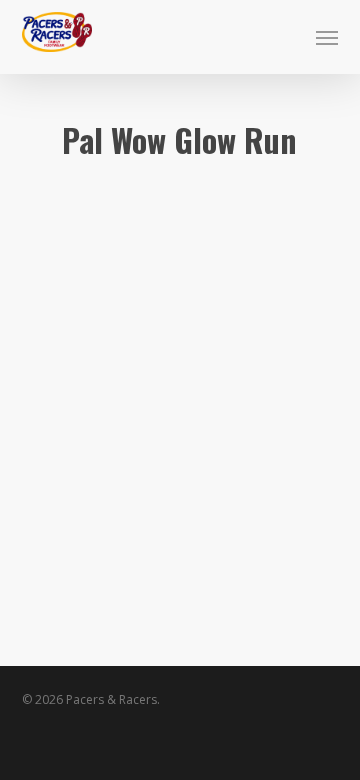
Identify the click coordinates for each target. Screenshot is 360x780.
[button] (327, 37)
